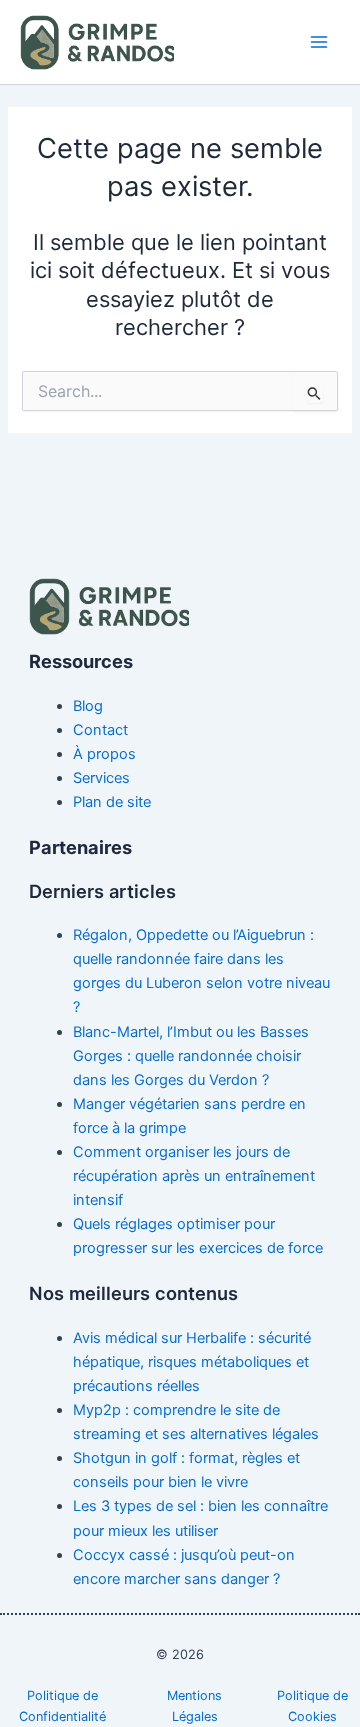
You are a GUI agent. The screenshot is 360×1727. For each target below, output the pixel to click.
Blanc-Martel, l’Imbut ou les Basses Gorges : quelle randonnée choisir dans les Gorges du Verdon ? (191, 1056)
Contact (100, 730)
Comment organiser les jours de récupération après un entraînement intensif (194, 1176)
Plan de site (112, 802)
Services (101, 778)
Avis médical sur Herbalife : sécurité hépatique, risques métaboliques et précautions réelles (192, 1362)
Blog (88, 706)
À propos (104, 754)
